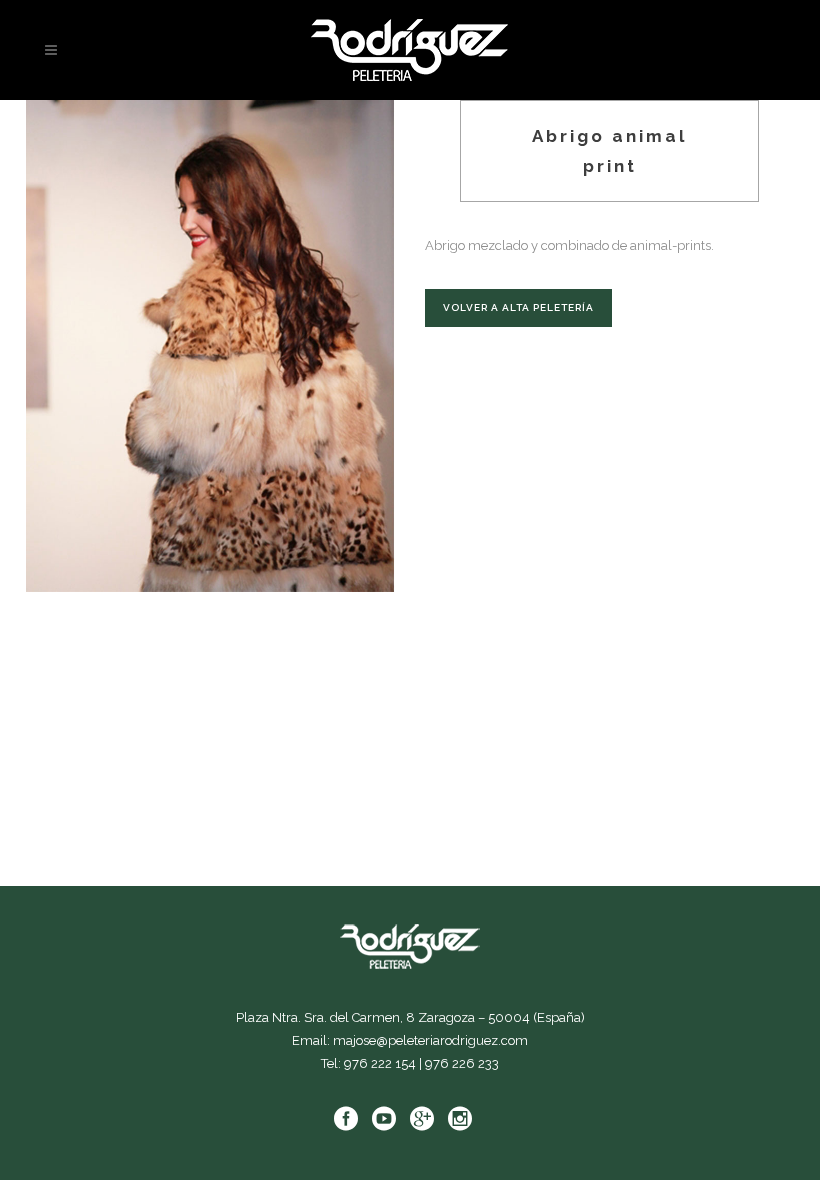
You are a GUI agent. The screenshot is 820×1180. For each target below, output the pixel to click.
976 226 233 (462, 1063)
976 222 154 (380, 1063)
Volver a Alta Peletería (518, 307)
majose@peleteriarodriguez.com (430, 1040)
